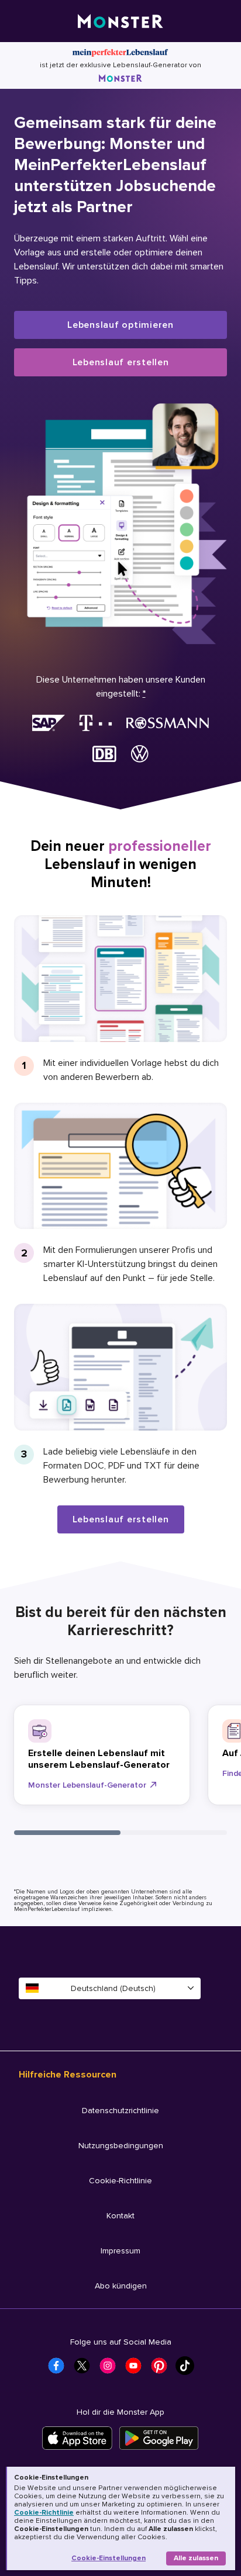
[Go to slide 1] (67, 1833)
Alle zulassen (196, 2558)
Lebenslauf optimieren (120, 325)
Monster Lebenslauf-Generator (87, 1785)
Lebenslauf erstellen (121, 362)
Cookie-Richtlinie (44, 2513)
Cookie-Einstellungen (109, 2558)
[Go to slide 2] (174, 1833)
